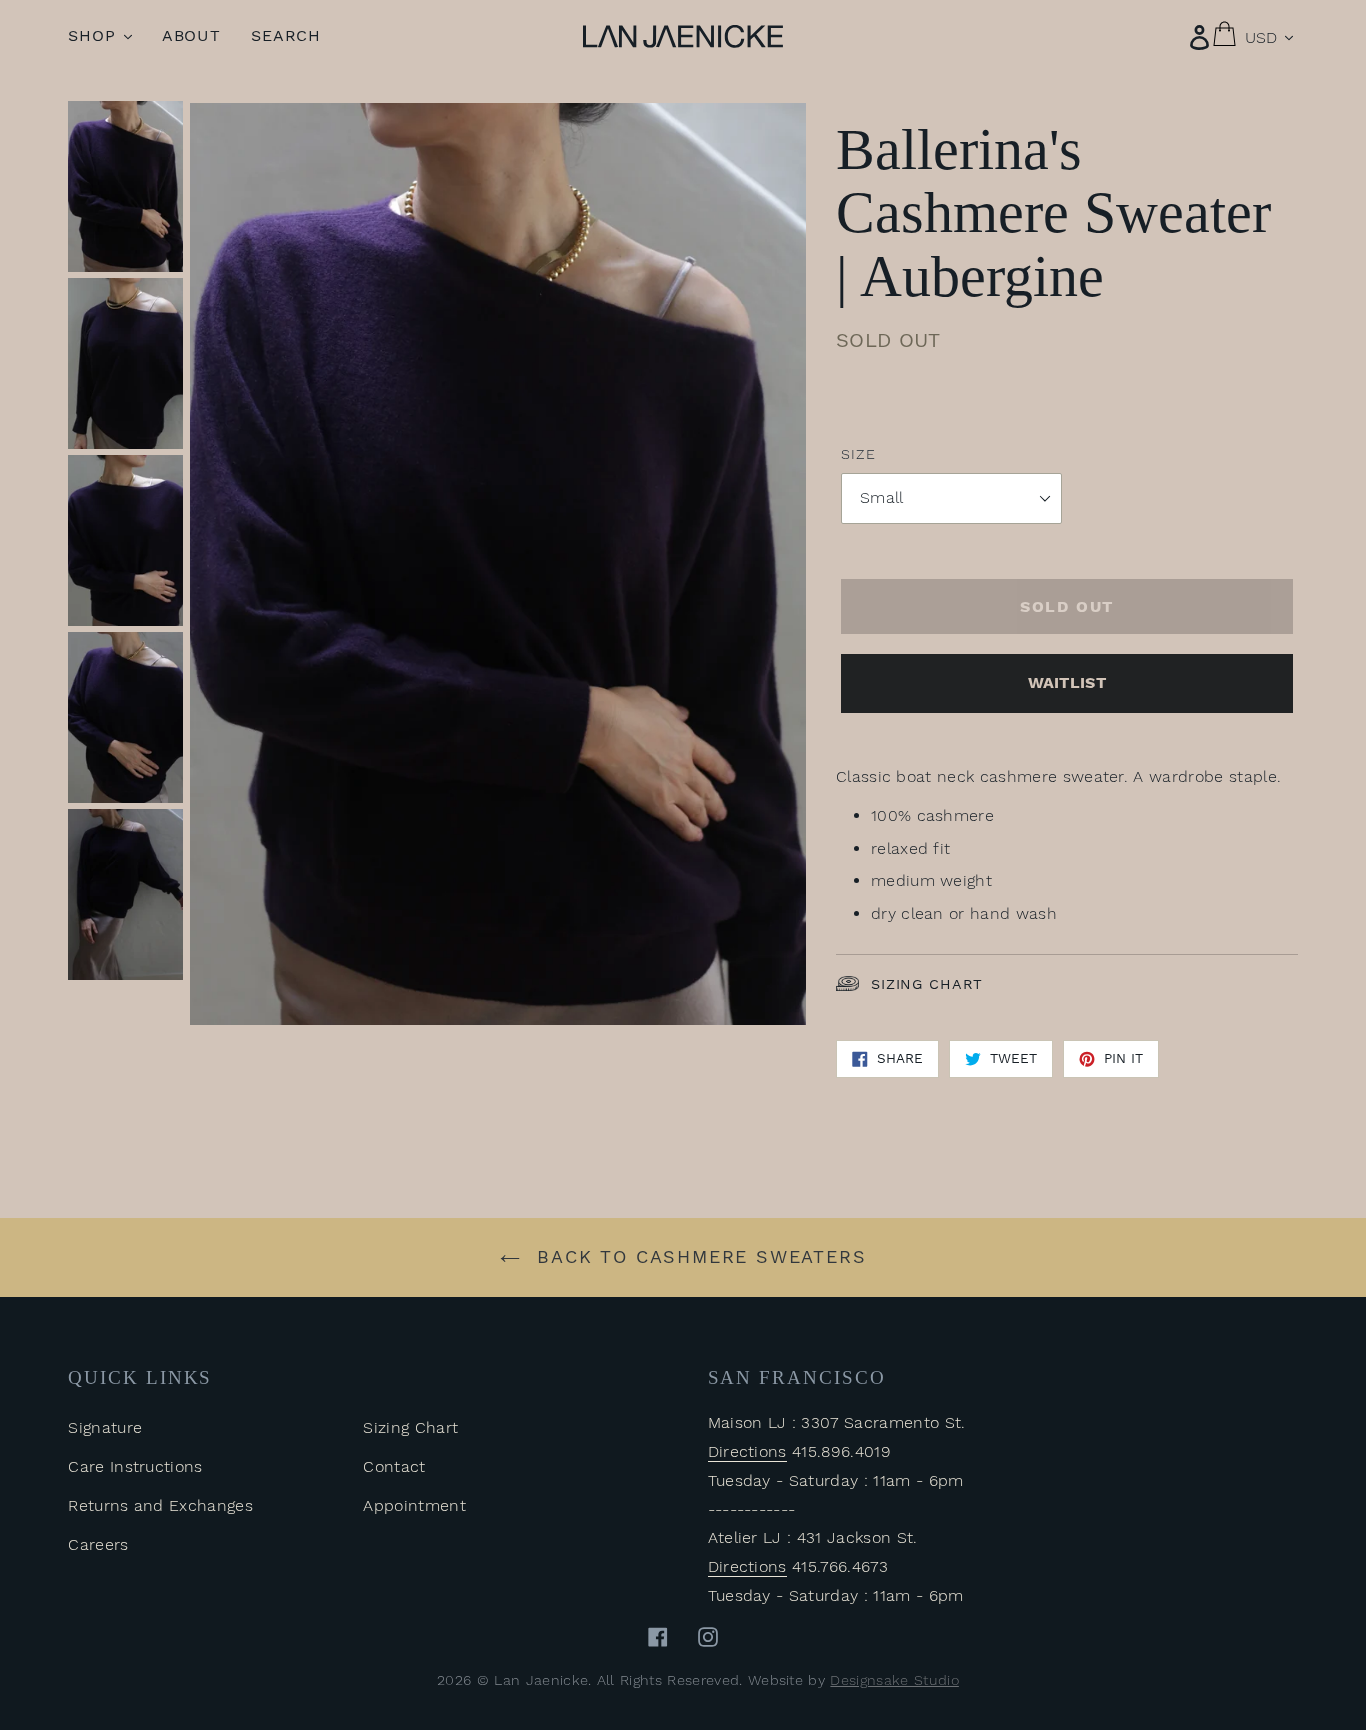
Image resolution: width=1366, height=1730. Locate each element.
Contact (394, 1466)
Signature (105, 1427)
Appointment (414, 1505)
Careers (98, 1544)
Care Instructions (135, 1466)
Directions (747, 1451)
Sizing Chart (927, 984)
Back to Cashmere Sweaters (698, 1256)
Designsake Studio (894, 1680)
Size (858, 454)
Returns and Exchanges (160, 1505)
